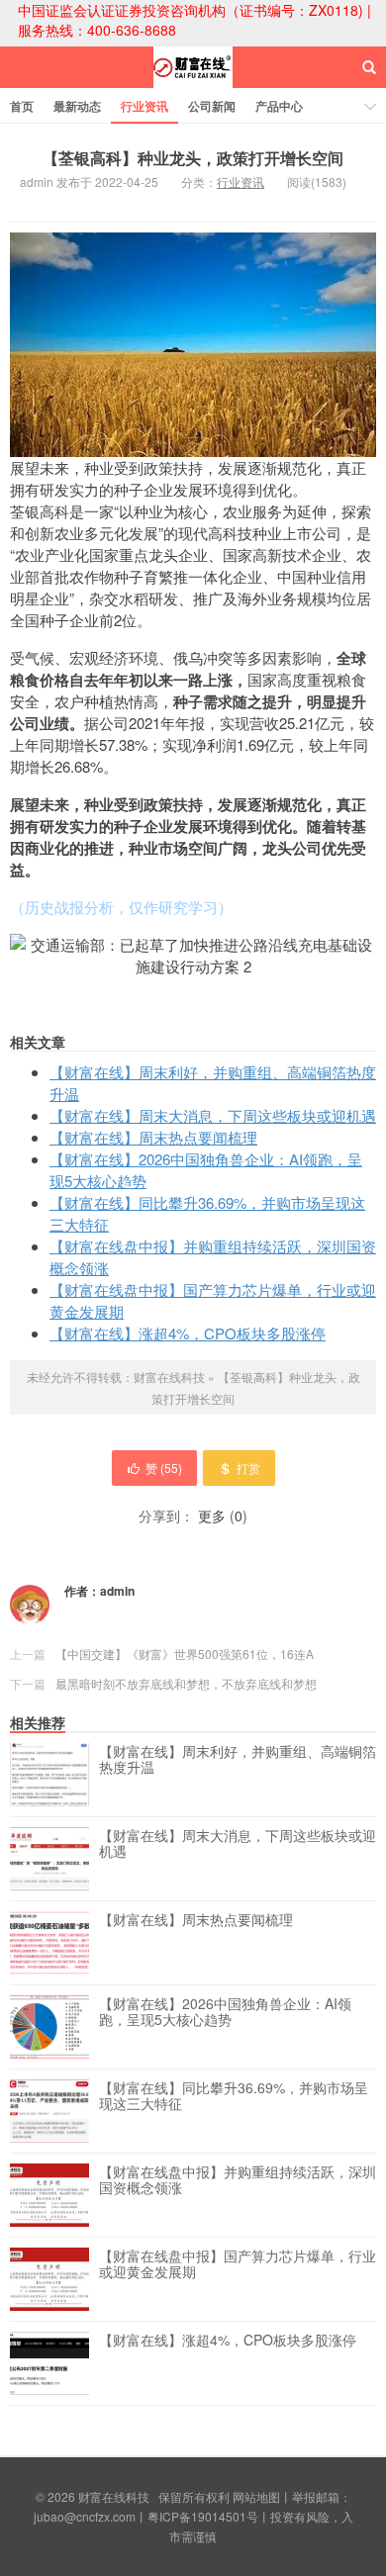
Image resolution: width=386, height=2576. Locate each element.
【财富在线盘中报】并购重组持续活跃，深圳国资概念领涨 (238, 2180)
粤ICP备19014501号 (203, 2516)
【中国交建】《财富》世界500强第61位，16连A (185, 1654)
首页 (22, 106)
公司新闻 (212, 106)
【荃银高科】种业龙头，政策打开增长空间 (193, 158)
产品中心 (279, 106)
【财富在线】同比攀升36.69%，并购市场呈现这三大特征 (234, 2096)
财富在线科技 (193, 85)
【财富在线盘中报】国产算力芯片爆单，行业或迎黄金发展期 (238, 2264)
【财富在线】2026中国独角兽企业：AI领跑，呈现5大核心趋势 (225, 2012)
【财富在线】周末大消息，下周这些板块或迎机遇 (213, 1115)
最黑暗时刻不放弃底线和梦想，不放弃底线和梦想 (186, 1683)
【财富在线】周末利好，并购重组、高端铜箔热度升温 (238, 1760)
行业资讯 (145, 106)
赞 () (164, 1468)
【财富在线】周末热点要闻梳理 (153, 1137)
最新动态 (77, 106)
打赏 (248, 1468)
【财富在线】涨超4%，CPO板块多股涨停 (188, 1333)
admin (117, 1591)
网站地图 (256, 2496)
